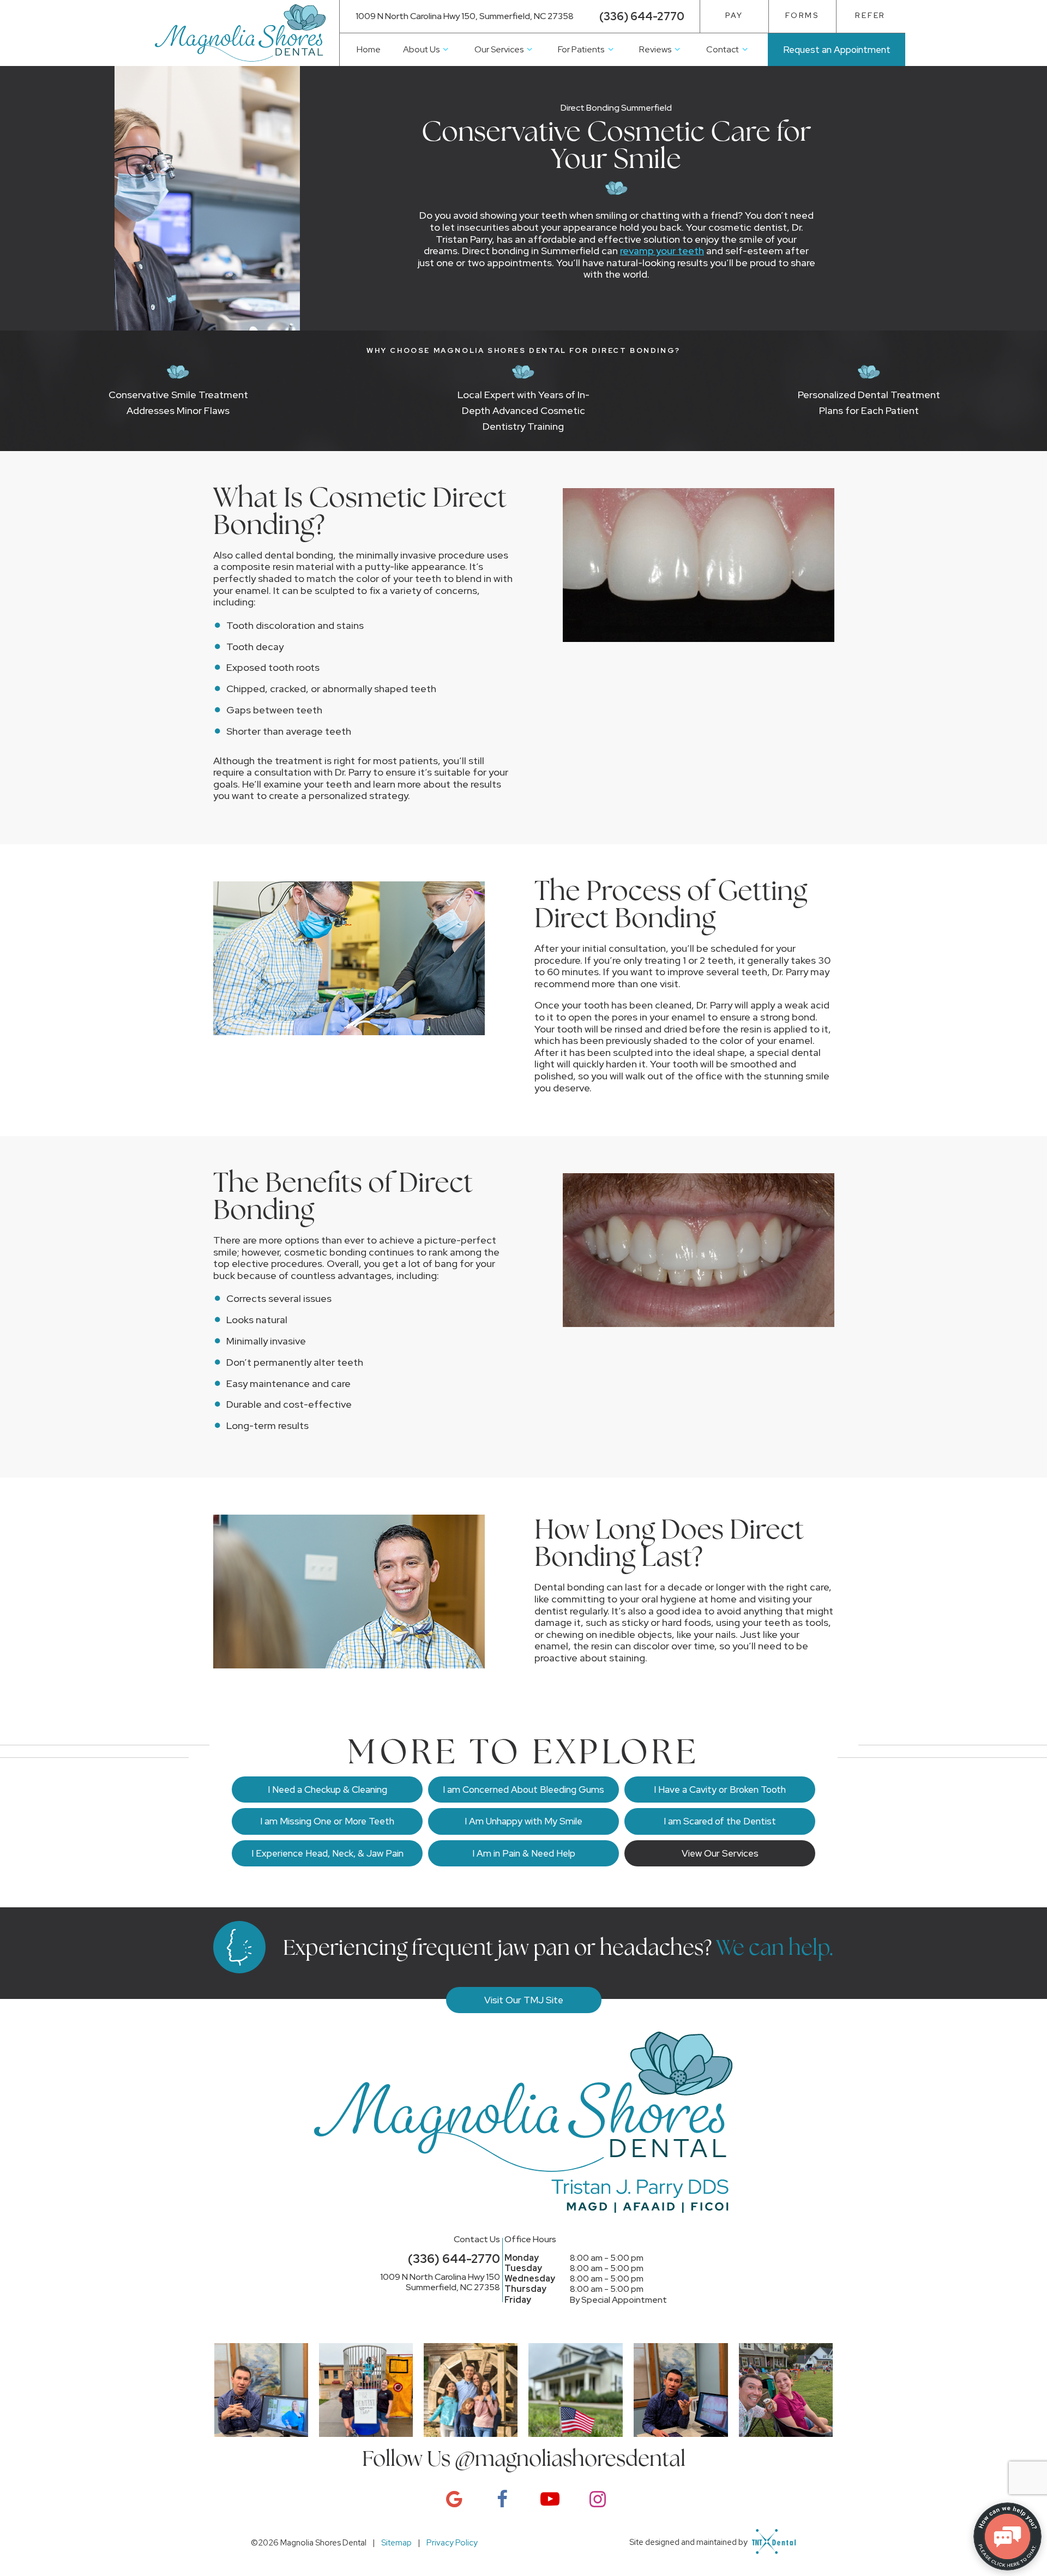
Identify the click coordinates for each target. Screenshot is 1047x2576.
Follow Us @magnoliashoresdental (524, 2458)
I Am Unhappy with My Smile (523, 1821)
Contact (723, 49)
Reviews (655, 49)
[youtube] (547, 2499)
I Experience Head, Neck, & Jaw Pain (327, 1853)
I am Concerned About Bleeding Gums (523, 1790)
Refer (870, 15)
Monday (522, 2258)
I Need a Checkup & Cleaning (327, 1790)
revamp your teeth (662, 251)
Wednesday (530, 2278)
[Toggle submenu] (446, 49)
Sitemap (396, 2543)
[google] (452, 2499)
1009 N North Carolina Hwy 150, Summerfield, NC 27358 (465, 16)
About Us (421, 49)
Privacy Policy (452, 2543)
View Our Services (720, 1853)
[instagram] (595, 2499)
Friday (518, 2300)
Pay (734, 15)
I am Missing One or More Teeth (327, 1821)
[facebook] (500, 2499)
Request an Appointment (837, 50)
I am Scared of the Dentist (720, 1821)
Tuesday (523, 2268)
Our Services (499, 49)
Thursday (525, 2289)
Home (369, 49)
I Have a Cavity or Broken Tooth (720, 1790)
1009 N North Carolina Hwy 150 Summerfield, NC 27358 (440, 2282)
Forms (802, 15)
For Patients (581, 49)
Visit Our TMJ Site (524, 2000)
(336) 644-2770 (642, 16)
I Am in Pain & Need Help (524, 1853)
